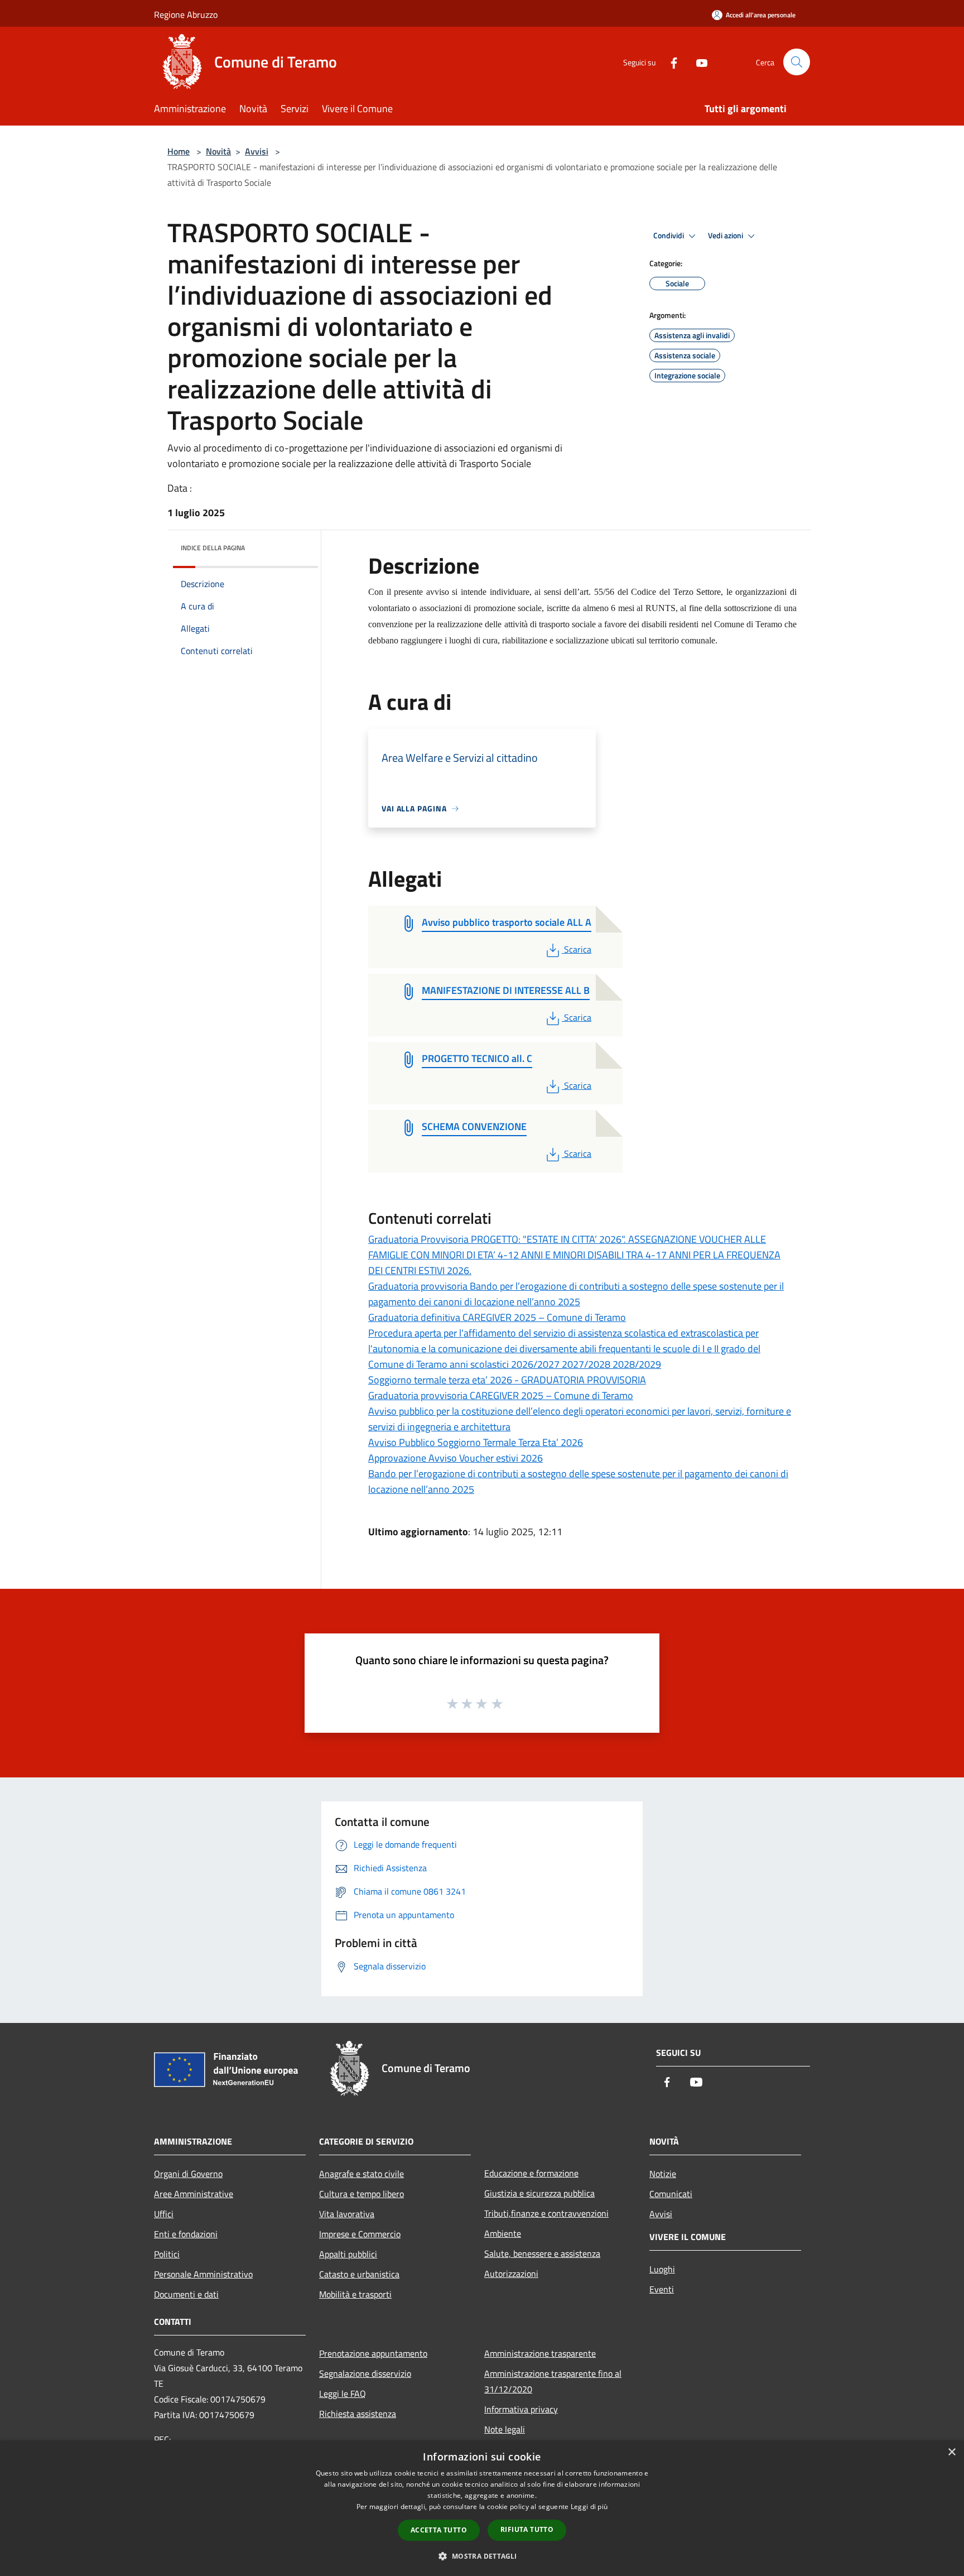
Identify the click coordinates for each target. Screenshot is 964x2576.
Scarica (577, 949)
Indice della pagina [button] (213, 548)
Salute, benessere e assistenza (542, 2253)
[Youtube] (697, 62)
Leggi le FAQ (343, 2394)
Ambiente (503, 2233)
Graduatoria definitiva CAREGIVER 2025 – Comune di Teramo (497, 1317)
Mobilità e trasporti (355, 2294)
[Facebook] (669, 62)
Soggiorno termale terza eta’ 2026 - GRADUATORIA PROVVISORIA (507, 1380)
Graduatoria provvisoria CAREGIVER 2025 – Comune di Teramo (501, 1395)
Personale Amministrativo (203, 2274)
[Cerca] (797, 62)
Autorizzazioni (511, 2274)
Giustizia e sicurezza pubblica (539, 2193)
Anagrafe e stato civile (361, 2174)
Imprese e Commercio (360, 2234)
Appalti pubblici (348, 2254)
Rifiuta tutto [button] (527, 2529)
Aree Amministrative (194, 2194)
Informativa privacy (521, 2409)
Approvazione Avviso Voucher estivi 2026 (456, 1458)
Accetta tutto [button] (439, 2530)
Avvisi (257, 151)
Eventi (662, 2289)
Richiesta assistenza (358, 2414)
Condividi (669, 236)
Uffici (164, 2214)
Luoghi (662, 2269)
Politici (167, 2254)
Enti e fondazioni (186, 2234)
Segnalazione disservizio (365, 2373)
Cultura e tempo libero (361, 2194)
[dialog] (482, 2508)
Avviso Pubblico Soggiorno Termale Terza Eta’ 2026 (476, 1442)
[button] (482, 2556)
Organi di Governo (188, 2174)
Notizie (663, 2174)
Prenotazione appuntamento (373, 2353)
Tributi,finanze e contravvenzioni (546, 2213)
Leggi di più (589, 2507)
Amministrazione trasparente (540, 2353)
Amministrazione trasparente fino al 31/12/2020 (553, 2381)
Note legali (505, 2429)
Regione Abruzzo (186, 15)
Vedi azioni (726, 236)
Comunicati (671, 2194)
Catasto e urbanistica (359, 2274)
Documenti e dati (186, 2294)
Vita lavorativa (347, 2214)
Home (179, 151)
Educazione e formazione (531, 2173)
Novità (218, 151)
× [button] (951, 2452)
